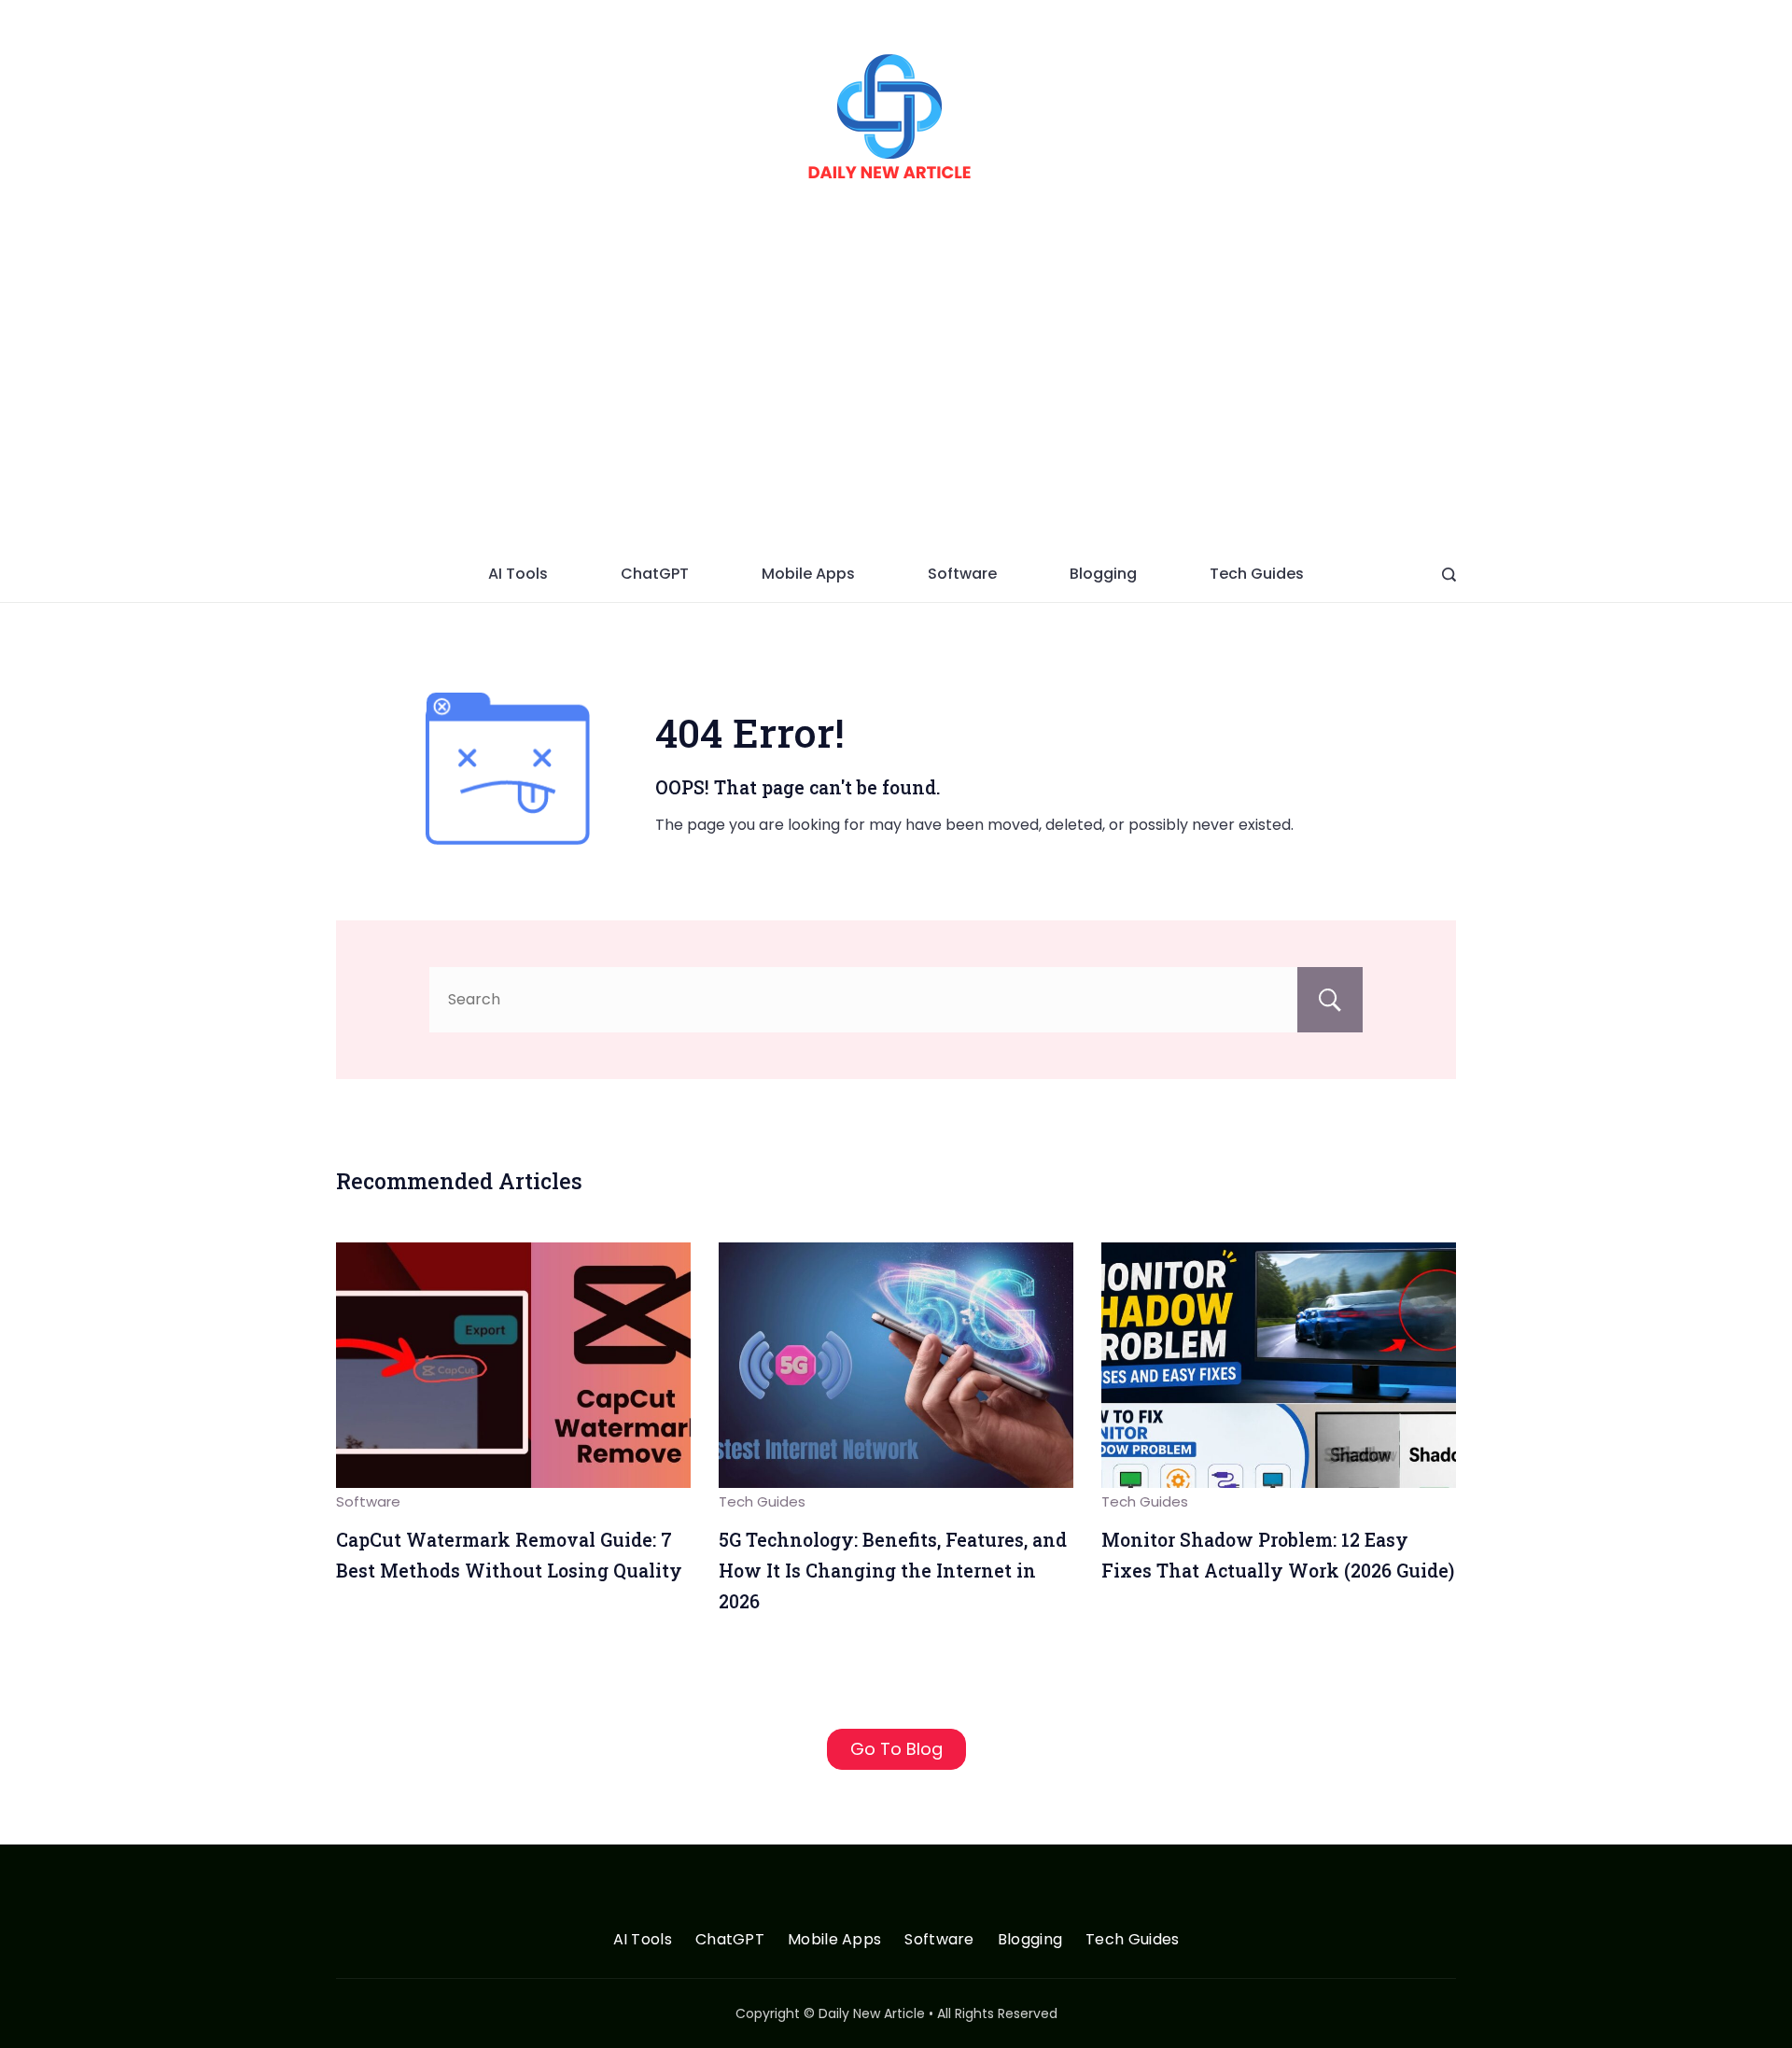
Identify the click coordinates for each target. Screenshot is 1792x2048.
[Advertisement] (896, 406)
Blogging (1103, 574)
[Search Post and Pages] (1449, 575)
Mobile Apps (808, 574)
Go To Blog (896, 1749)
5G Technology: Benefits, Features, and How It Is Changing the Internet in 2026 (893, 1570)
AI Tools (518, 574)
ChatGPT (655, 574)
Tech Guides (1257, 574)
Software (962, 574)
